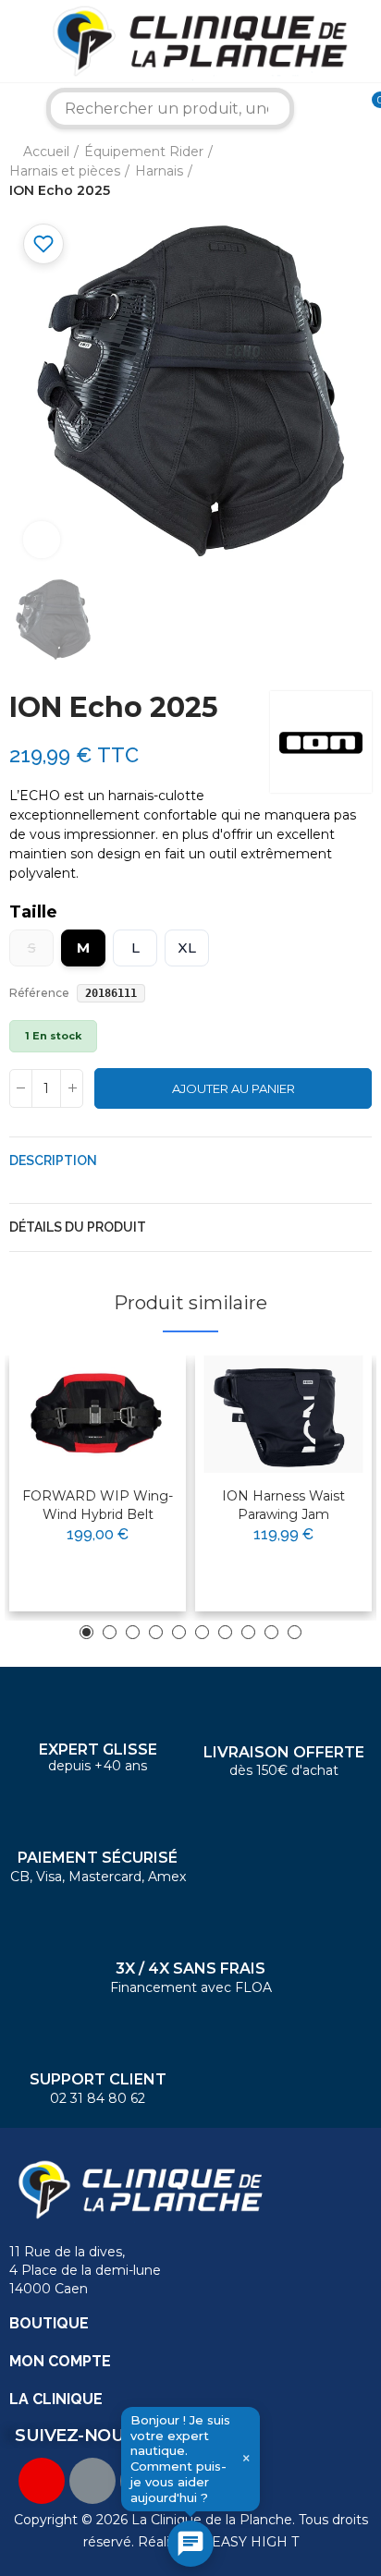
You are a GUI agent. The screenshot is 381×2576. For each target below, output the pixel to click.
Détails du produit (78, 1227)
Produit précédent (312, 172)
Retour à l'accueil (335, 172)
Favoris (43, 244)
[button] (86, 1632)
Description (53, 1160)
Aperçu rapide (127, 1428)
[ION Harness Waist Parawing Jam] (283, 1414)
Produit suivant (358, 172)
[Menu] (13, 42)
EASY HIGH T (255, 2542)
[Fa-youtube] (42, 2481)
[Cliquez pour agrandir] (42, 540)
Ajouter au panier (234, 1088)
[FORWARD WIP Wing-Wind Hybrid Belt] (98, 1414)
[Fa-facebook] (92, 2481)
